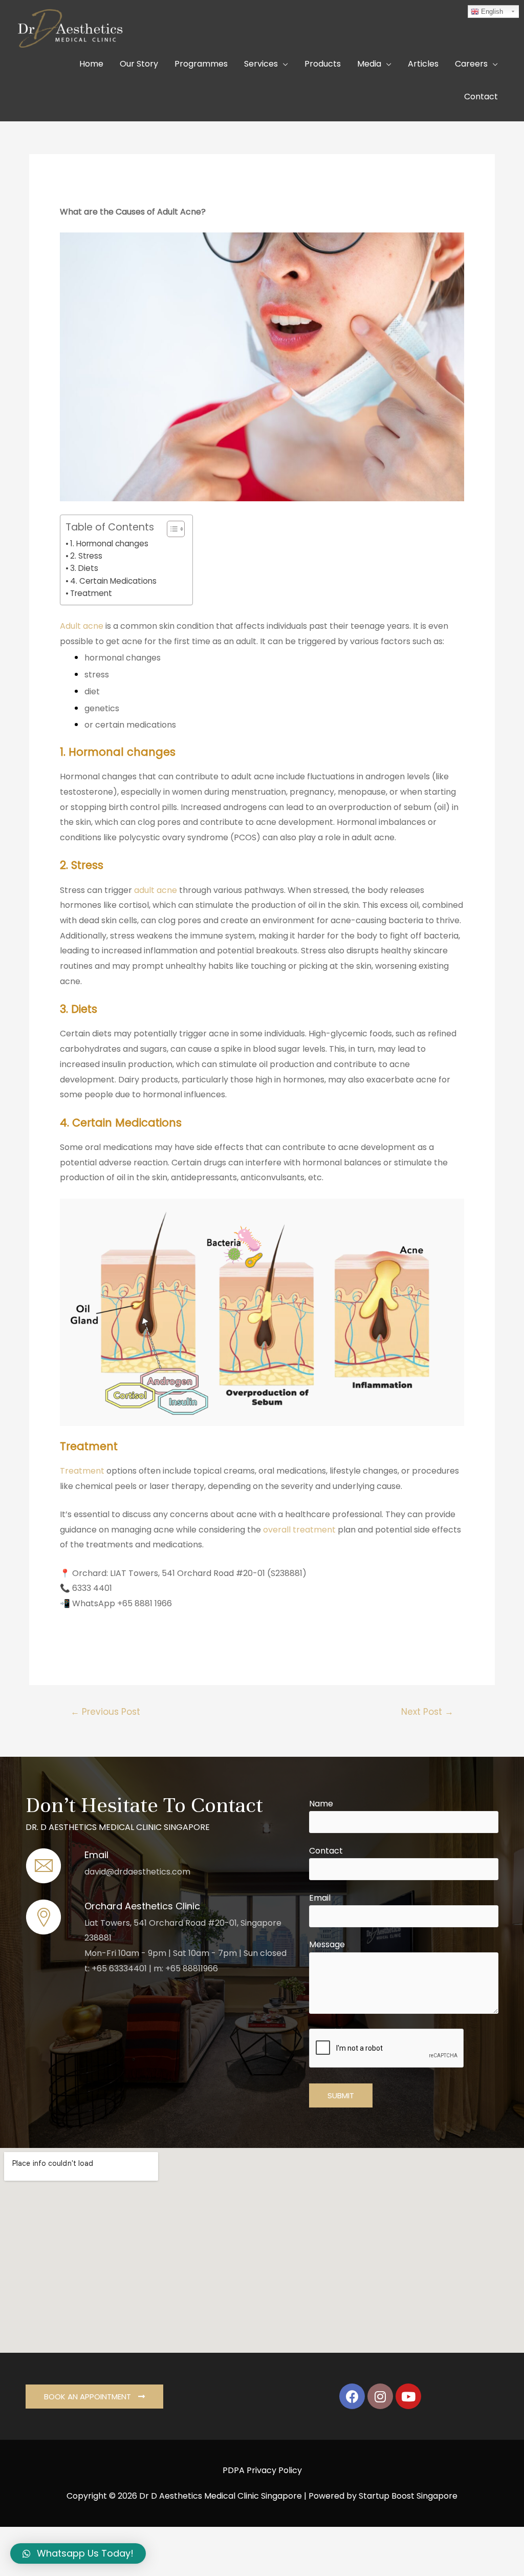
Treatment (91, 593)
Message (327, 1944)
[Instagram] (380, 2396)
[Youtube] (408, 2396)
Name (321, 1804)
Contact (326, 1851)
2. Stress (86, 556)
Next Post (427, 1712)
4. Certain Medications (113, 581)
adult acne (156, 890)
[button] (171, 529)
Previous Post (105, 1712)
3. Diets (84, 568)
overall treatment (299, 1530)
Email (320, 1898)
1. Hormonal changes (109, 544)
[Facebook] (352, 2396)
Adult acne (83, 626)
